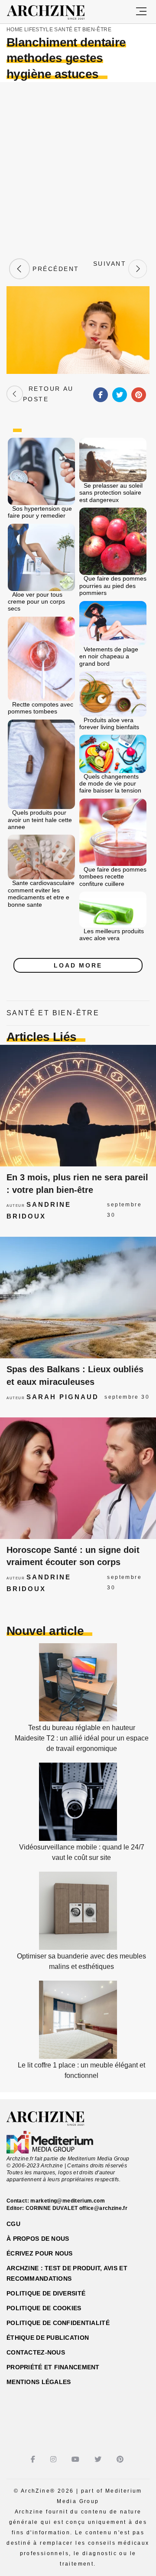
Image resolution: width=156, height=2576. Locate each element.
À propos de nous (38, 2239)
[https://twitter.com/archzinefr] (99, 2459)
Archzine (54, 13)
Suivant (110, 269)
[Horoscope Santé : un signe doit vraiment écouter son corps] (78, 1478)
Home (15, 30)
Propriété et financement (53, 2367)
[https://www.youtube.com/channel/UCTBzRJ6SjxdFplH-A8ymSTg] (76, 2459)
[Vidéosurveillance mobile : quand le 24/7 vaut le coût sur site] (78, 1838)
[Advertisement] (78, 169)
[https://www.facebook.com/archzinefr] (34, 2459)
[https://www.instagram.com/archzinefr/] (54, 2459)
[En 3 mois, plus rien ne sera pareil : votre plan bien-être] (78, 1106)
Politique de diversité (46, 2293)
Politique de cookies (44, 2308)
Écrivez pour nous (40, 2253)
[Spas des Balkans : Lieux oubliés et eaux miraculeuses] (78, 1298)
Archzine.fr (53, 2119)
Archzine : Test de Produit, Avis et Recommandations (67, 2273)
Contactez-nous (36, 2352)
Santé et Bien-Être (83, 30)
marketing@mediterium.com (68, 2201)
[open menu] (141, 12)
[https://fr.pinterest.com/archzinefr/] (121, 2459)
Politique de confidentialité (58, 2323)
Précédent (55, 269)
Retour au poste (48, 394)
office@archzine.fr (103, 2208)
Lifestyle (39, 30)
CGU (13, 2224)
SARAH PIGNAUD (63, 1397)
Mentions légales (39, 2382)
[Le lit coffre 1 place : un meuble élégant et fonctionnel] (78, 2056)
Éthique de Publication (48, 2338)
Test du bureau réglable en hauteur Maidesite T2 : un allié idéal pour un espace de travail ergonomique (82, 1738)
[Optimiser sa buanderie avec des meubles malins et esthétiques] (78, 1947)
